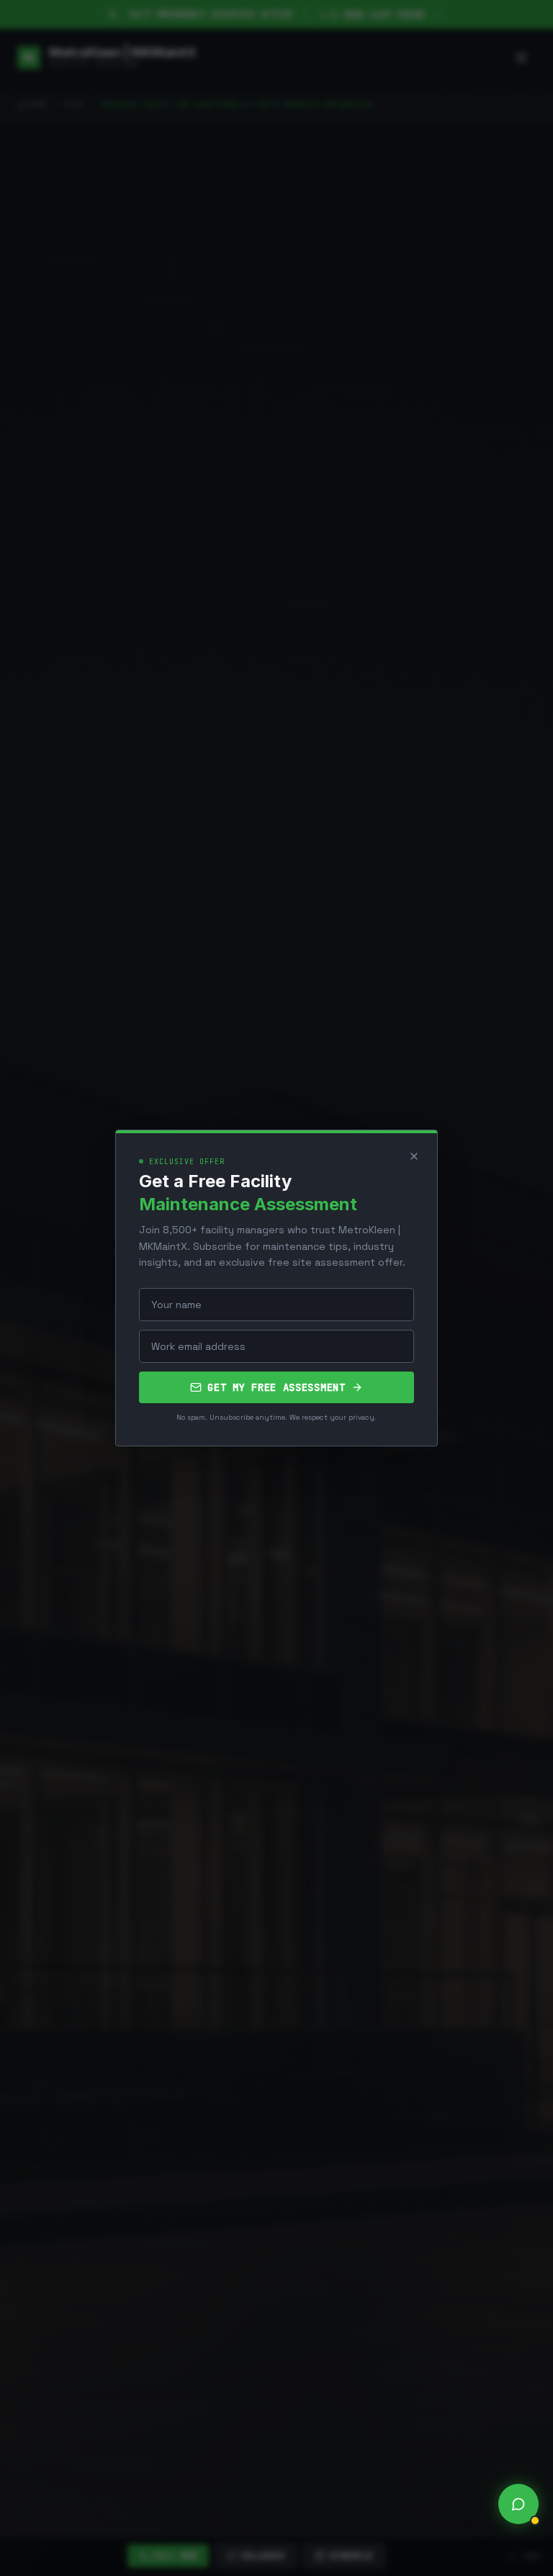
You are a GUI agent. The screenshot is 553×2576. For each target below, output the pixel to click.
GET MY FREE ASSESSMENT (276, 1387)
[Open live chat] (518, 2504)
